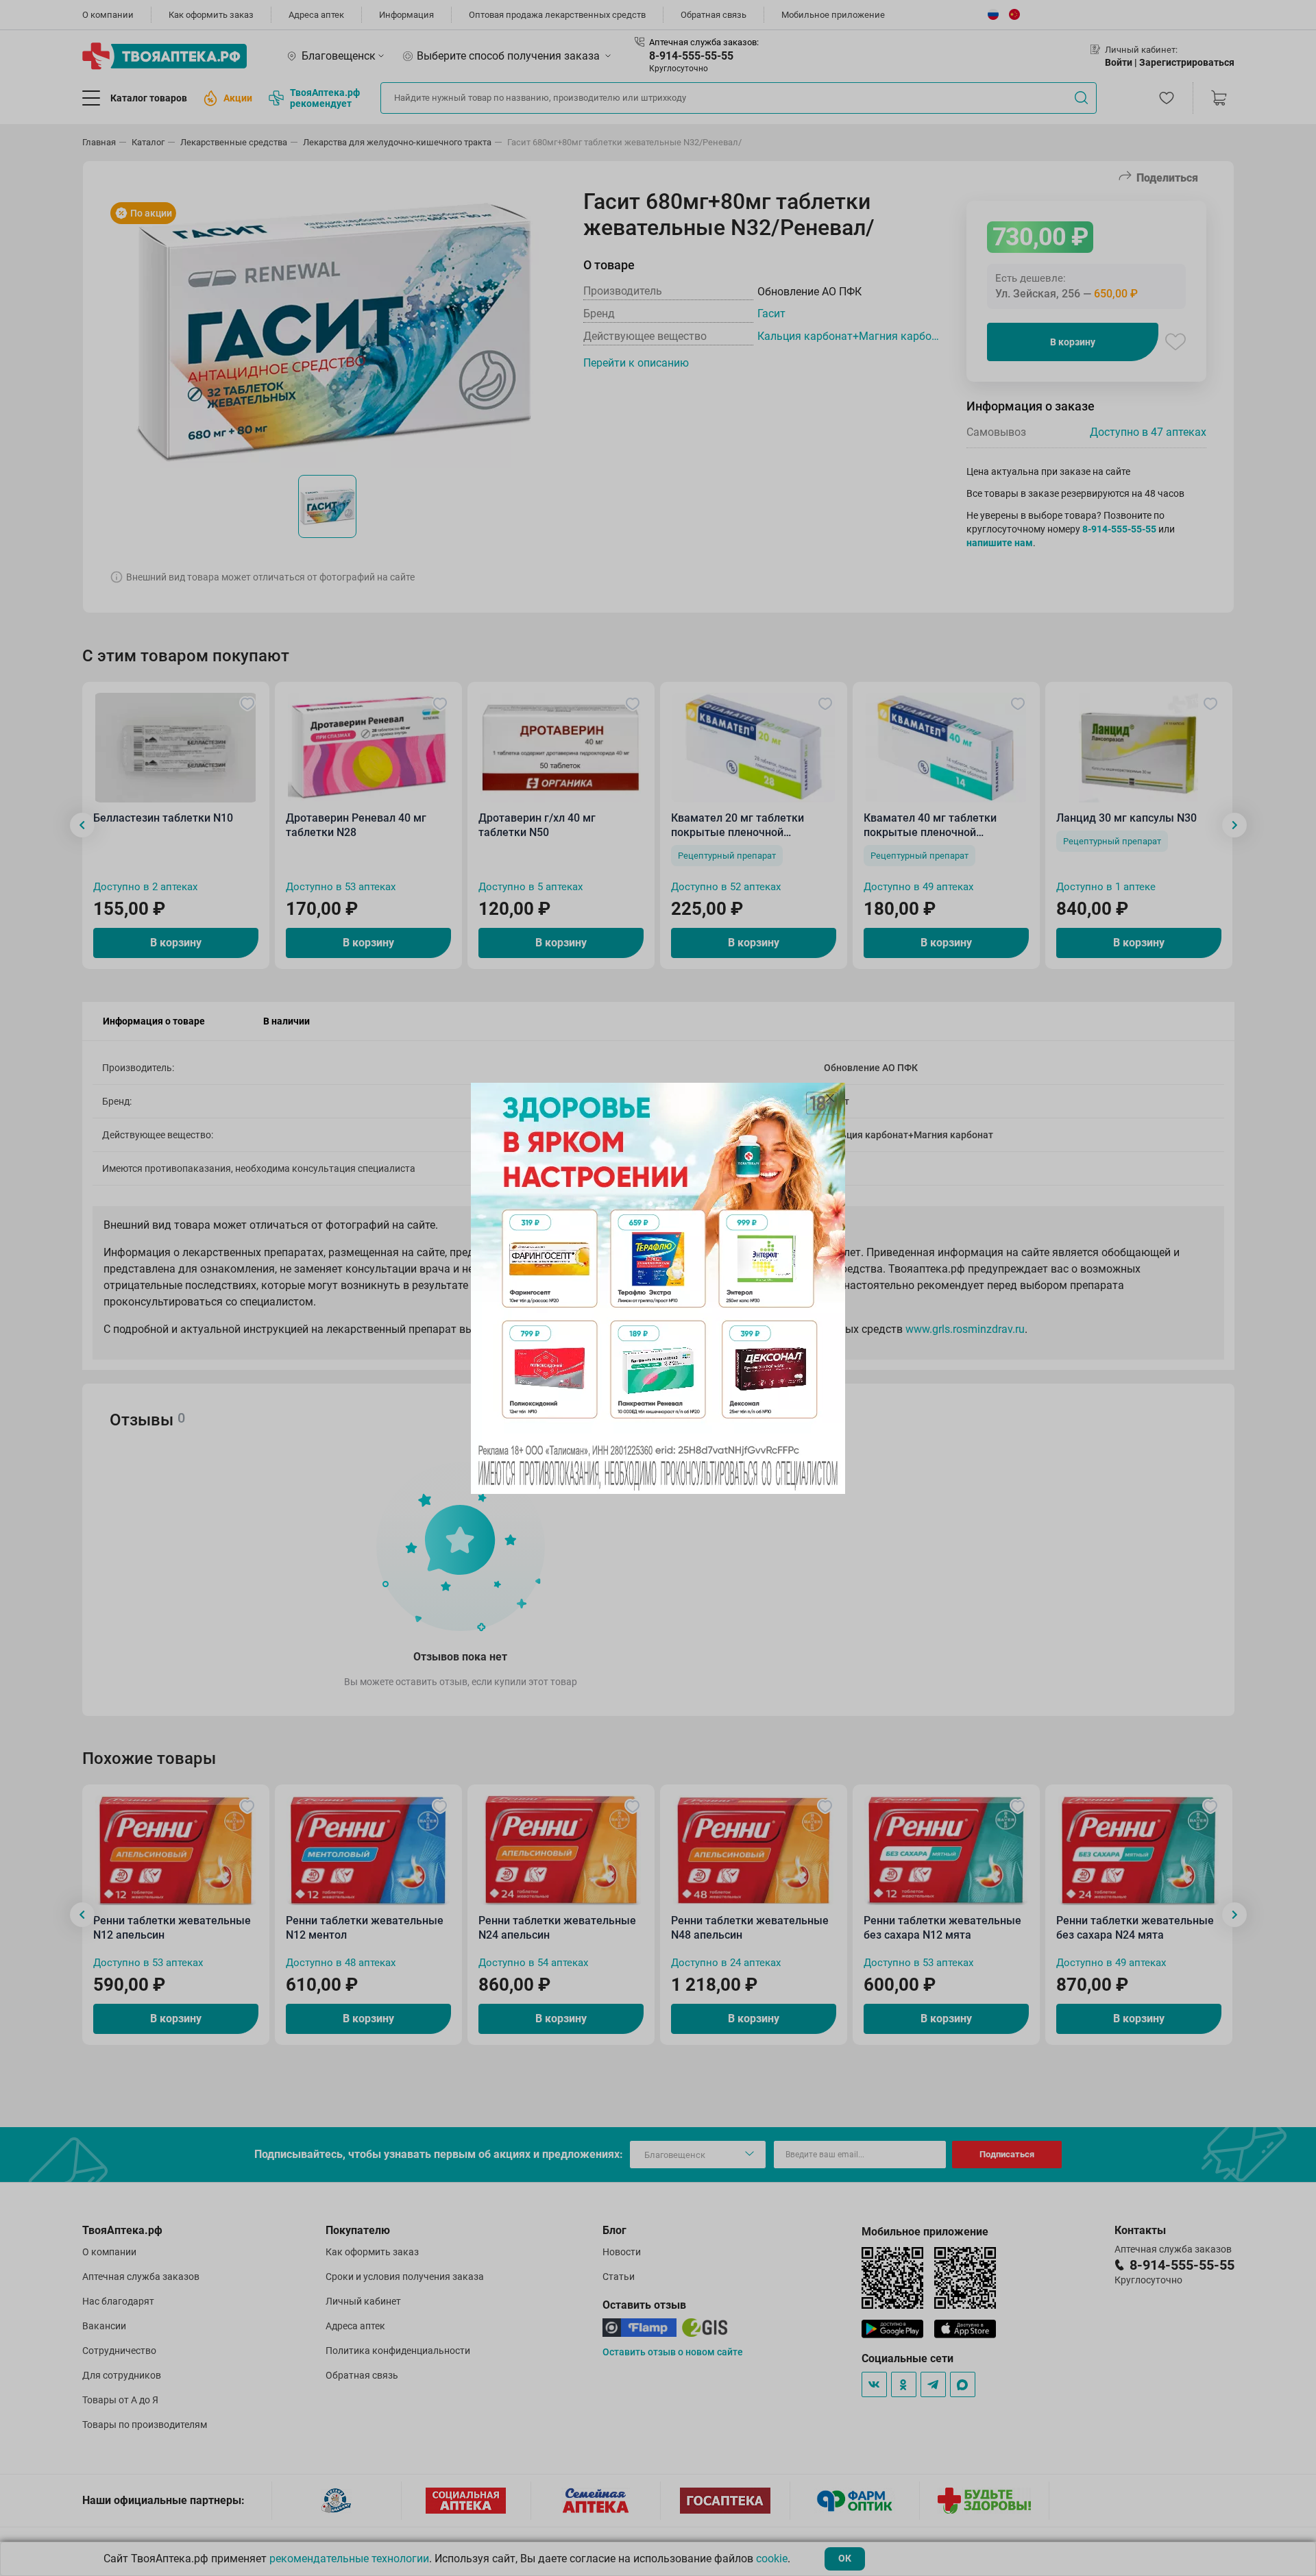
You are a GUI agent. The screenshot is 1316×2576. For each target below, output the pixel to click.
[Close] (830, 1098)
